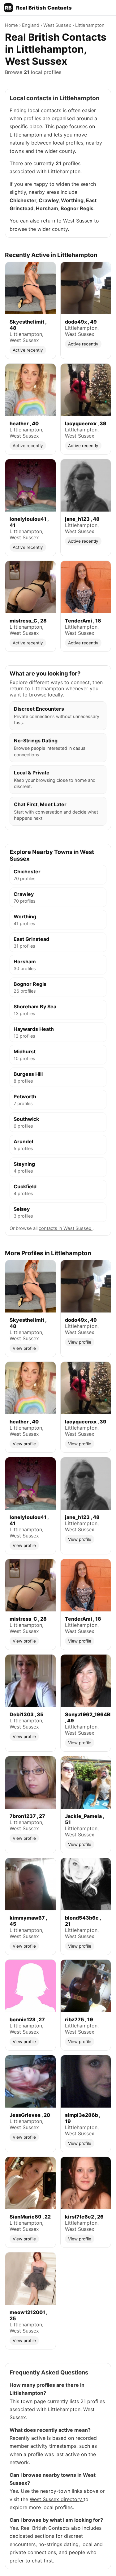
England (31, 25)
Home (12, 25)
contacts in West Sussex (66, 1228)
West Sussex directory (57, 2499)
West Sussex (58, 25)
